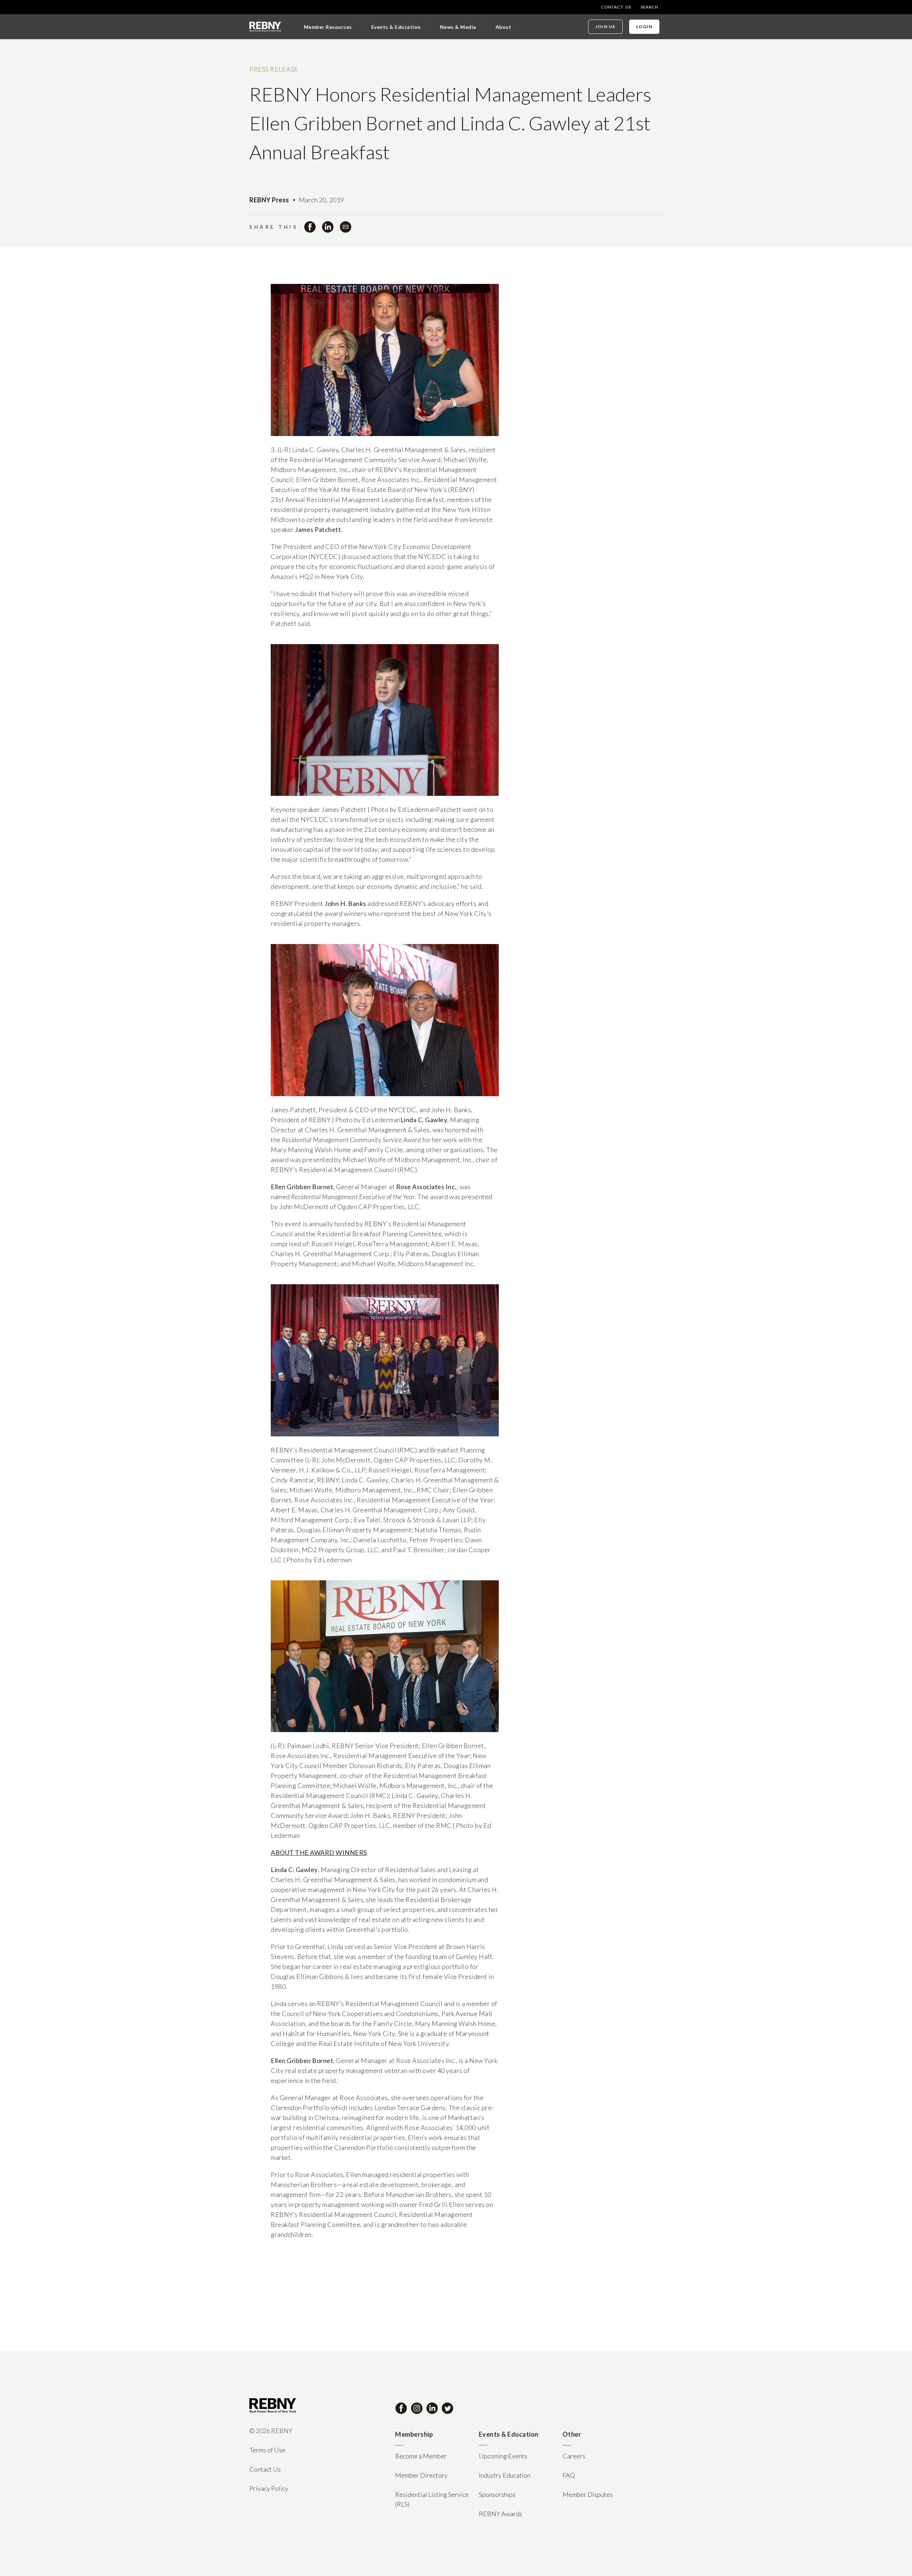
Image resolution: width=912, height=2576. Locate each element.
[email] (346, 227)
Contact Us (616, 7)
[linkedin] (328, 227)
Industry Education (505, 2475)
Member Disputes (588, 2494)
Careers (574, 2456)
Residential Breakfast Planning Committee (379, 1234)
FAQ (569, 2475)
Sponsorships (497, 2494)
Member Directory (421, 2475)
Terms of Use (267, 2450)
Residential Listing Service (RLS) (432, 2499)
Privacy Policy (269, 2488)
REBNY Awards (501, 2514)
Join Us (605, 27)
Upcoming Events (503, 2456)
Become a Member (421, 2456)
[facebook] (310, 227)
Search (649, 7)
